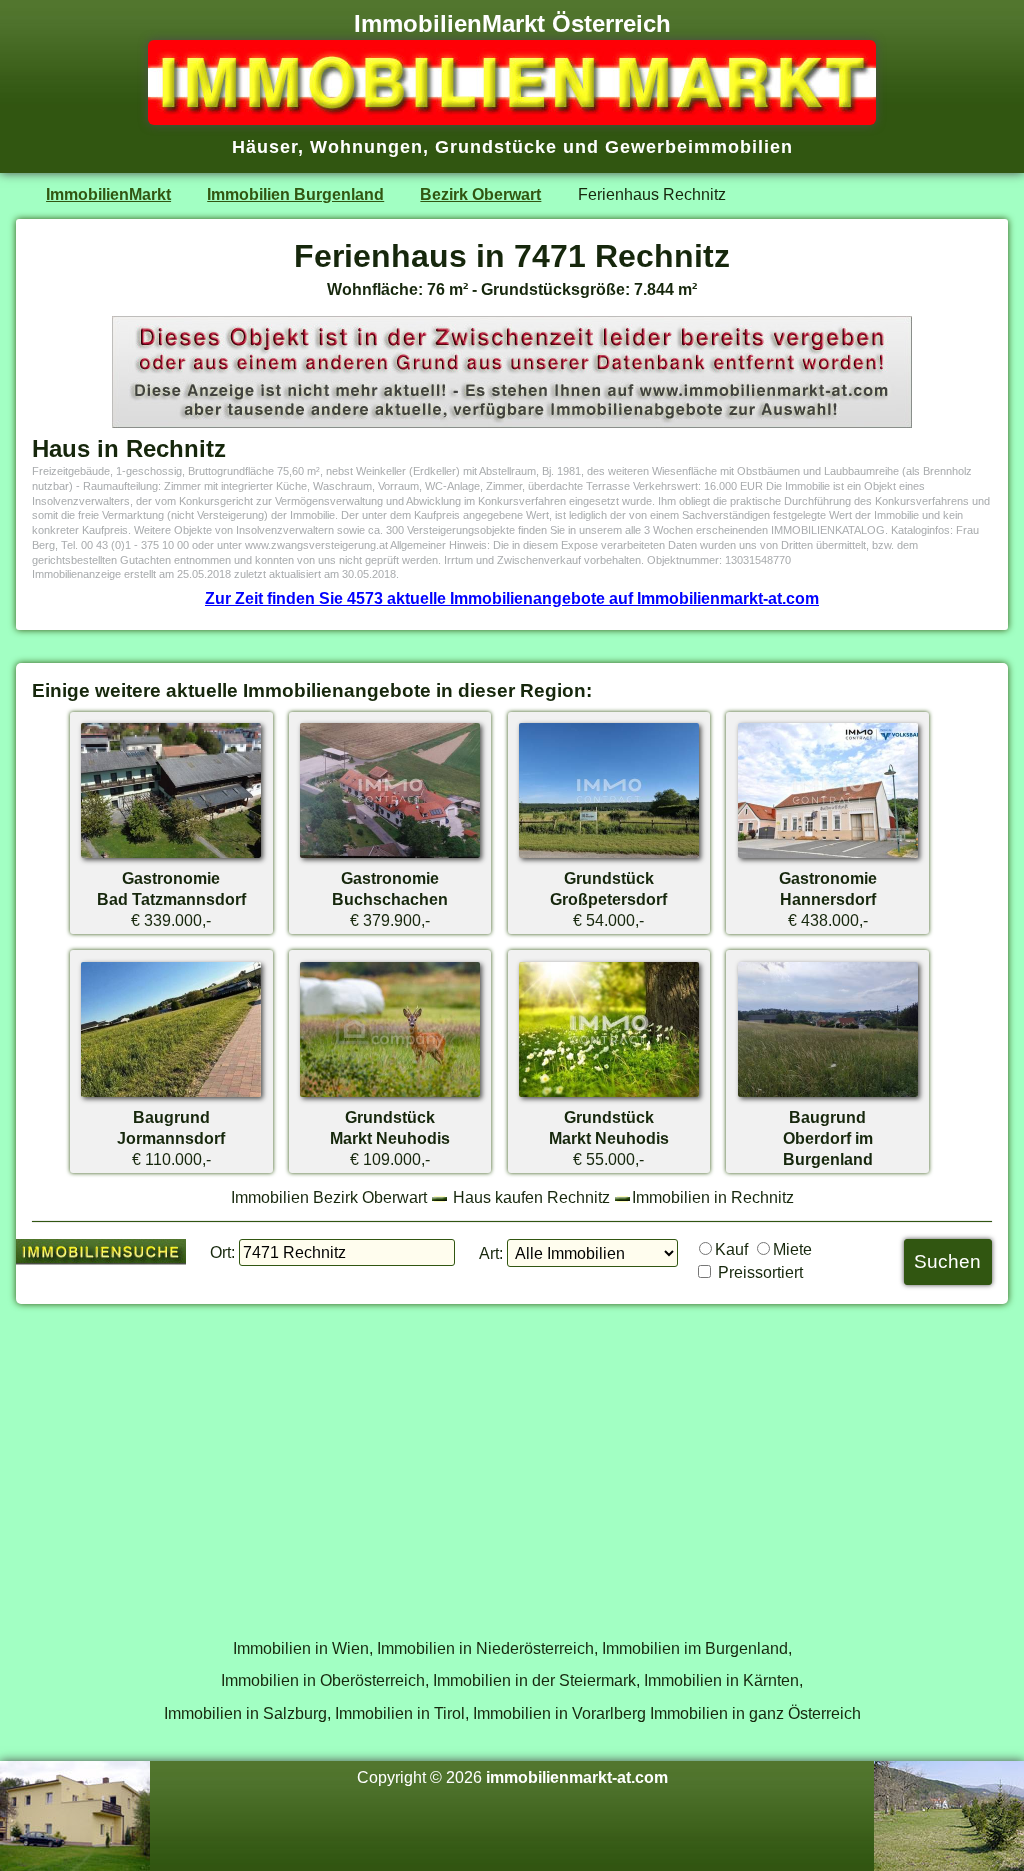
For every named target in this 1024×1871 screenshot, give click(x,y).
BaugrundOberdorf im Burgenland (828, 1138)
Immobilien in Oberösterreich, (325, 1680)
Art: (491, 1253)
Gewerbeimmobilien (699, 147)
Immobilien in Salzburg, (247, 1713)
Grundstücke (496, 147)
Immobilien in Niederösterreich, (487, 1648)
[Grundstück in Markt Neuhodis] (390, 1096)
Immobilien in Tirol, (402, 1713)
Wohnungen (366, 147)
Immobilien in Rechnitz (713, 1197)
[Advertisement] (512, 1460)
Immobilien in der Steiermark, (536, 1680)
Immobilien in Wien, (303, 1648)
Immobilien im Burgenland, (697, 1648)
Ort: (222, 1252)
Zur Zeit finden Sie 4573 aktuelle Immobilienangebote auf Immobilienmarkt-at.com (512, 598)
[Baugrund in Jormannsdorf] (171, 1096)
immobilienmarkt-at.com (577, 1777)
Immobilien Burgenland (295, 194)
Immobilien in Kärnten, (723, 1680)
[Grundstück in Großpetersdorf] (609, 857)
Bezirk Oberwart (480, 194)
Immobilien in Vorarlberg (559, 1713)
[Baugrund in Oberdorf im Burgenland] (828, 1096)
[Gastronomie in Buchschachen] (390, 857)
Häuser (265, 147)
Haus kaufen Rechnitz (531, 1197)
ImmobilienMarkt (108, 194)
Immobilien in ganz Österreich (755, 1713)
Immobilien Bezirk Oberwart (329, 1197)
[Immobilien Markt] (512, 119)
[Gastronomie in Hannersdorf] (828, 857)
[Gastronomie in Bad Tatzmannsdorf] (171, 857)
